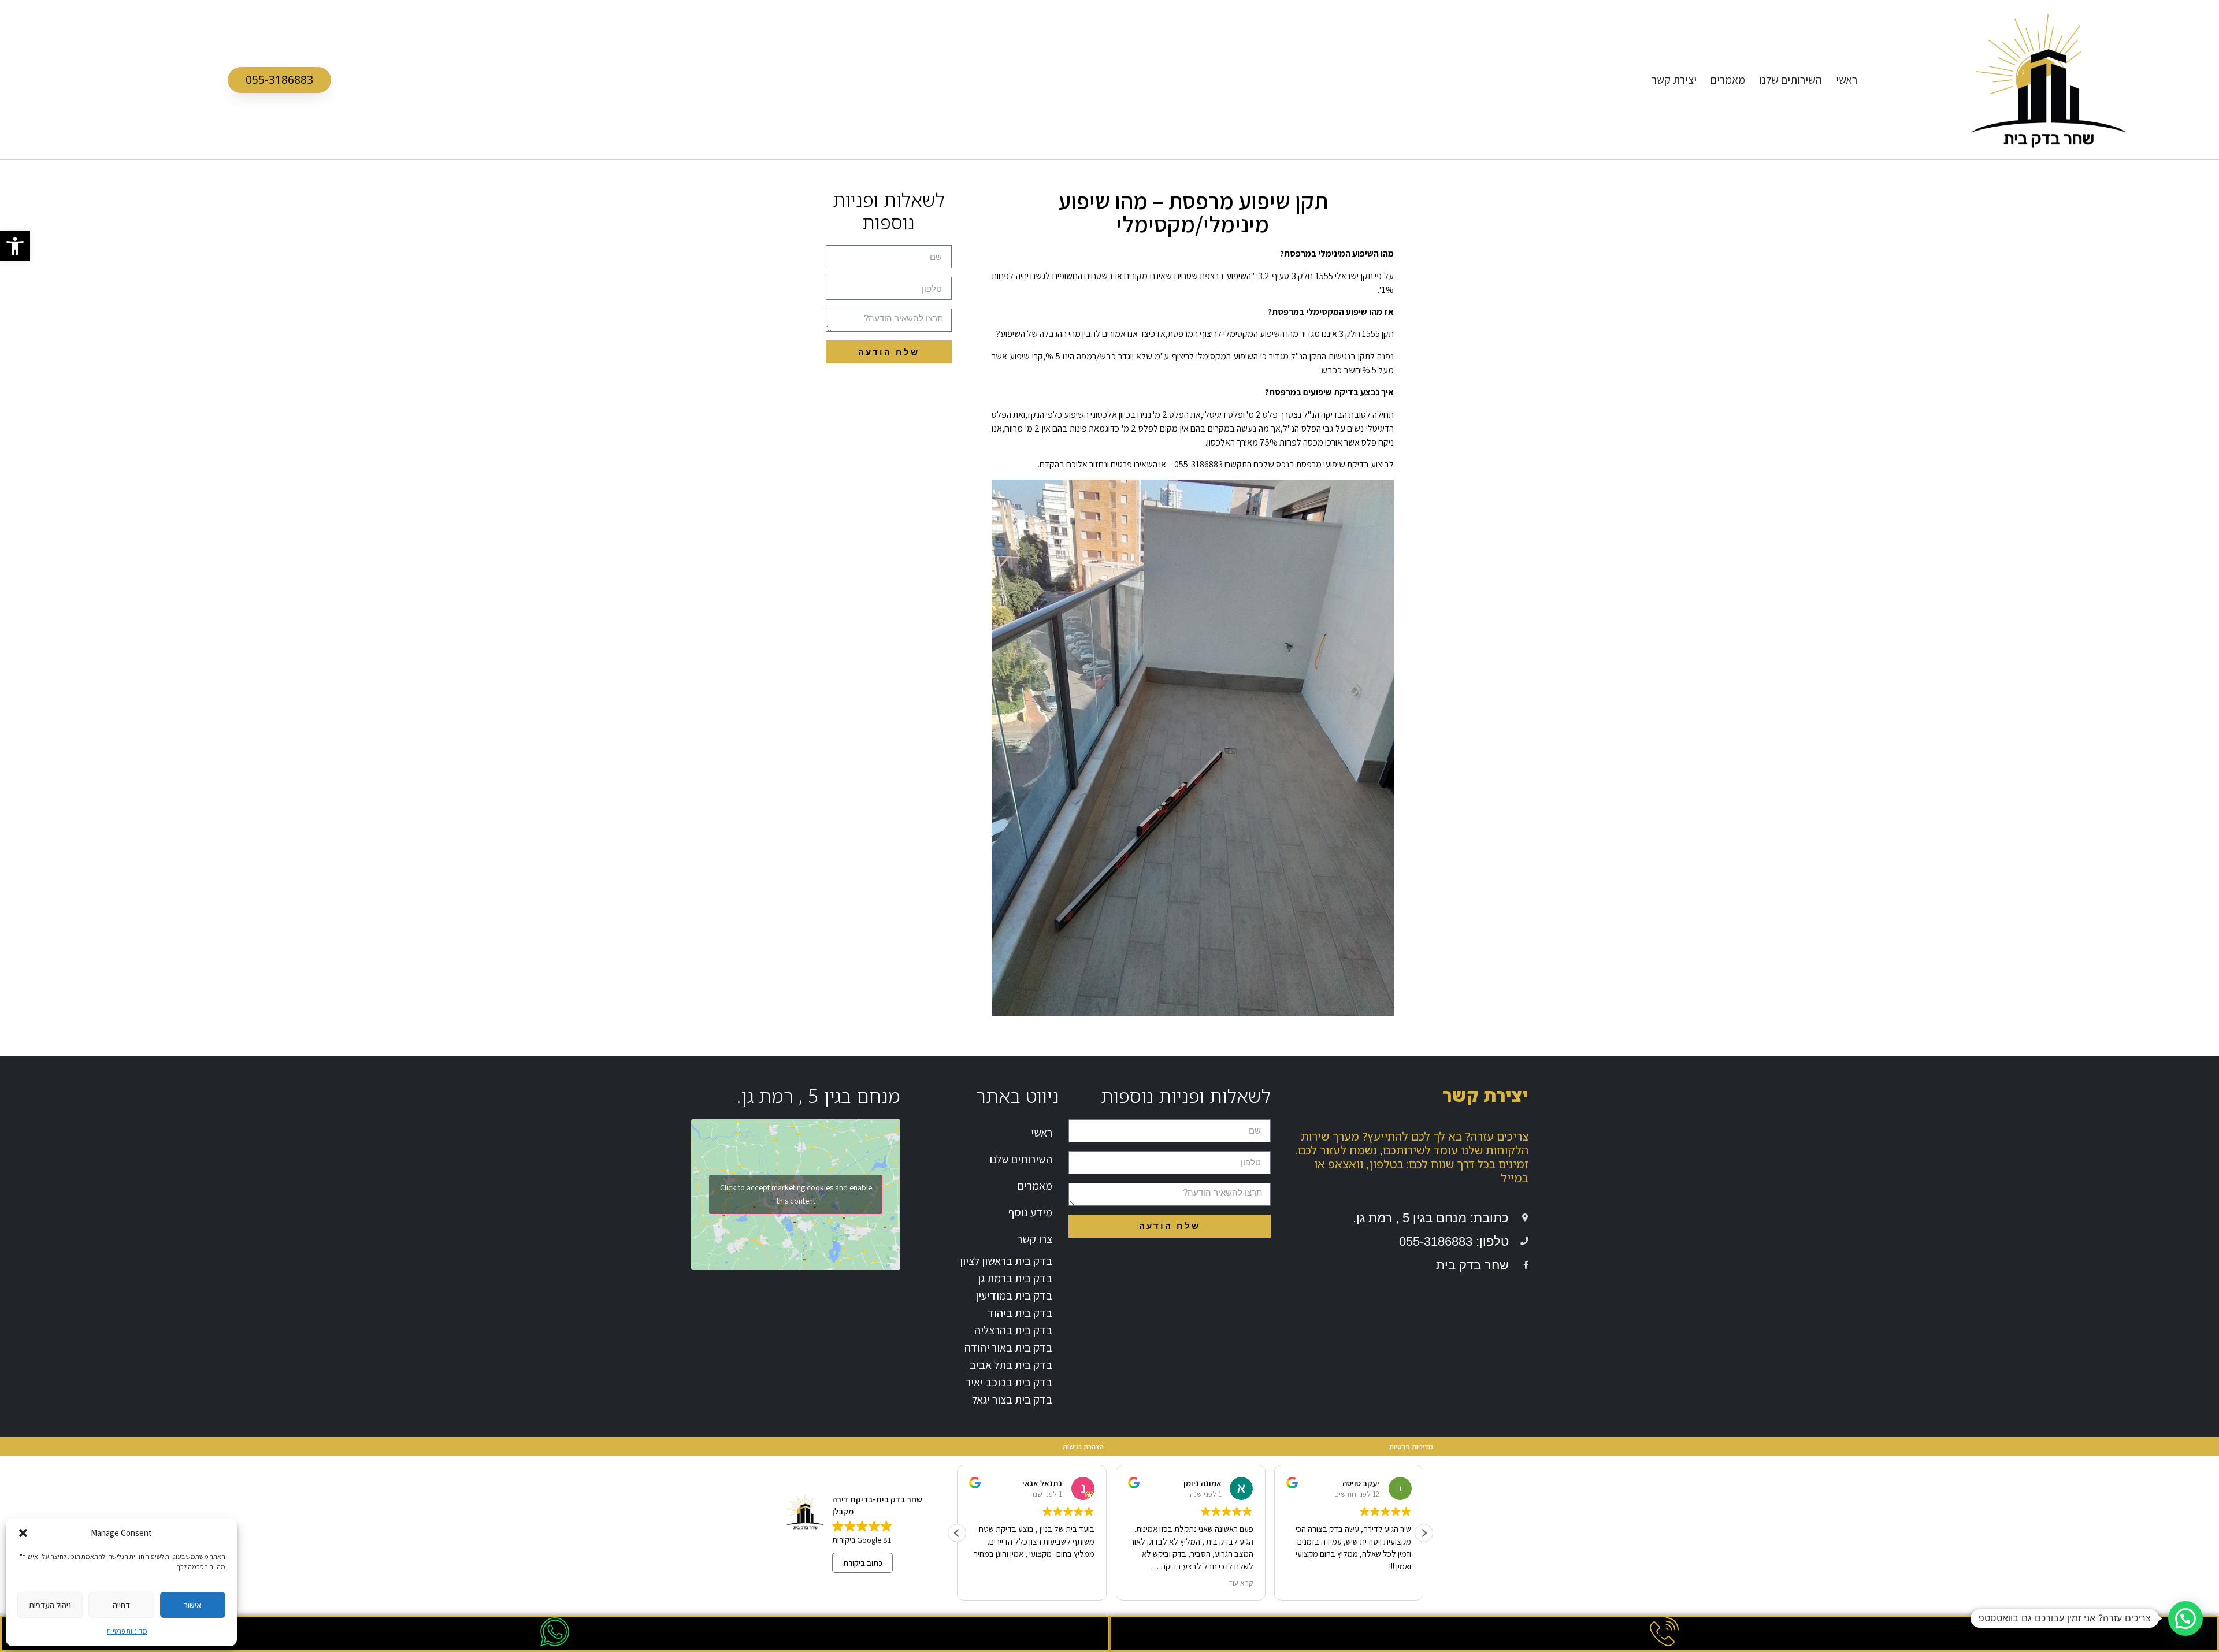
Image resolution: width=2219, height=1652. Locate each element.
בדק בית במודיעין (1014, 1295)
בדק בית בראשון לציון (1006, 1261)
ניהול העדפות (50, 1605)
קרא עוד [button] (1240, 1583)
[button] (15, 246)
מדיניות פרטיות (127, 1631)
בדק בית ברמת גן (1015, 1278)
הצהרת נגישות (1083, 1447)
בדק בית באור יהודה (1008, 1347)
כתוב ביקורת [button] (863, 1563)
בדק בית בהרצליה (1013, 1330)
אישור (193, 1605)
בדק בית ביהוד (1020, 1313)
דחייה (121, 1605)
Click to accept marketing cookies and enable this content (796, 1194)
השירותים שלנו (1791, 80)
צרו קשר (1035, 1239)
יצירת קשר (1674, 80)
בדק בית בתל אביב (1011, 1365)
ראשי (1847, 80)
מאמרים (1728, 80)
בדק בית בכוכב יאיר (1009, 1382)
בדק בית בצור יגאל (1012, 1399)
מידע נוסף (1030, 1212)
